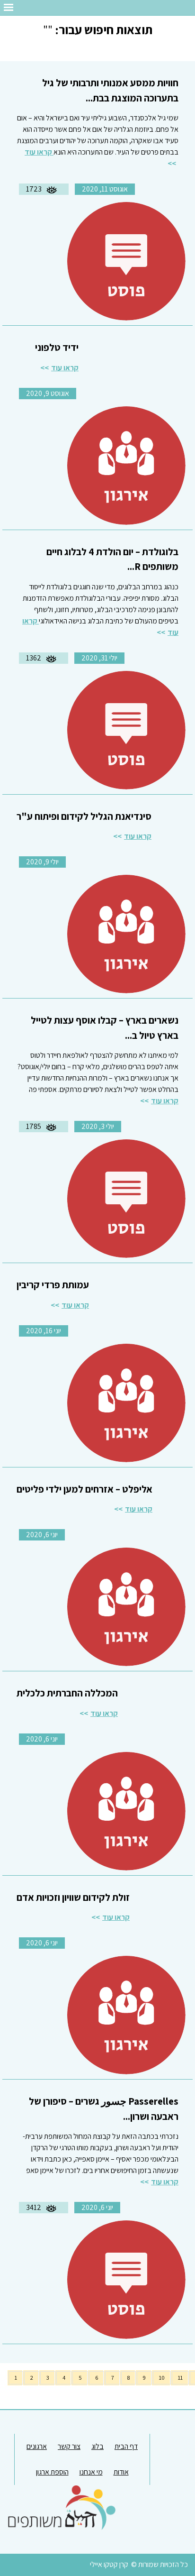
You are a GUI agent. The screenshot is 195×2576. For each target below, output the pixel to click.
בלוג (97, 2446)
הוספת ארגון (52, 2472)
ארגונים (37, 2446)
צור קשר (69, 2446)
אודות (121, 2472)
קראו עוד (65, 368)
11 (180, 2378)
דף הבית (126, 2446)
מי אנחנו (91, 2472)
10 (162, 2378)
